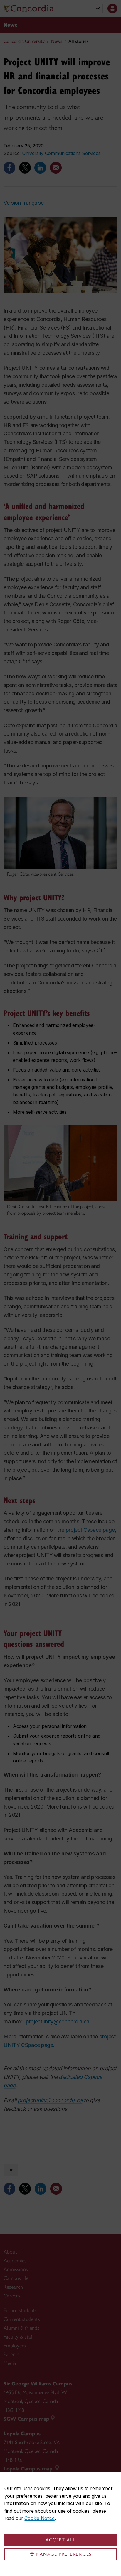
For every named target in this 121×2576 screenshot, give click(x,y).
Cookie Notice (39, 2518)
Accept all (60, 2540)
